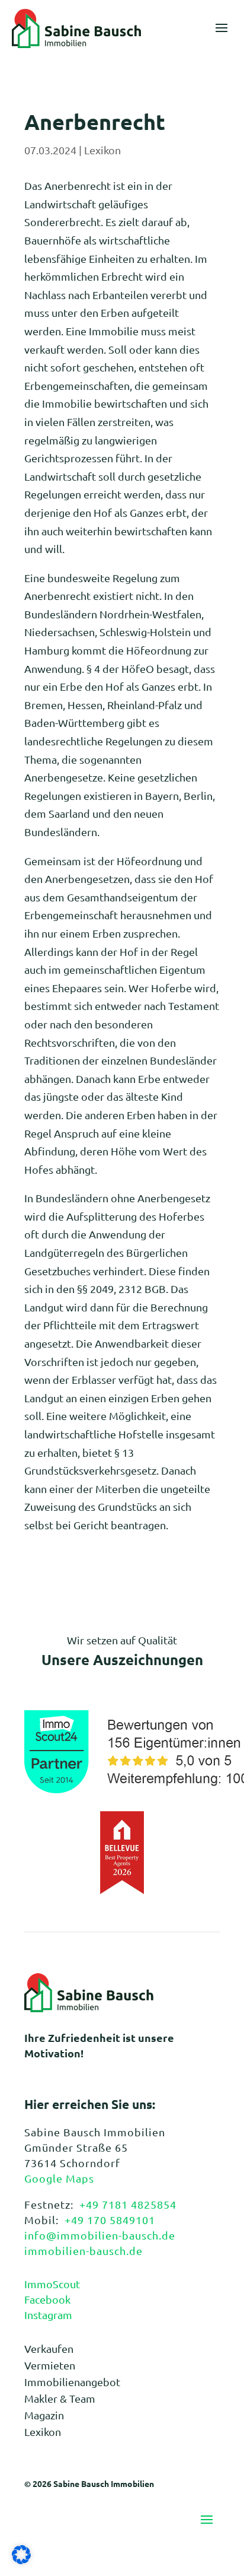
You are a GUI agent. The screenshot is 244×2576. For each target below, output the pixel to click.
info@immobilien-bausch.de (100, 2235)
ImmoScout (52, 2284)
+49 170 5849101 (110, 2220)
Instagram (48, 2315)
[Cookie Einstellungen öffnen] (21, 2560)
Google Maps (59, 2178)
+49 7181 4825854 (128, 2204)
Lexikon (102, 150)
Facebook (47, 2299)
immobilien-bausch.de (84, 2251)
